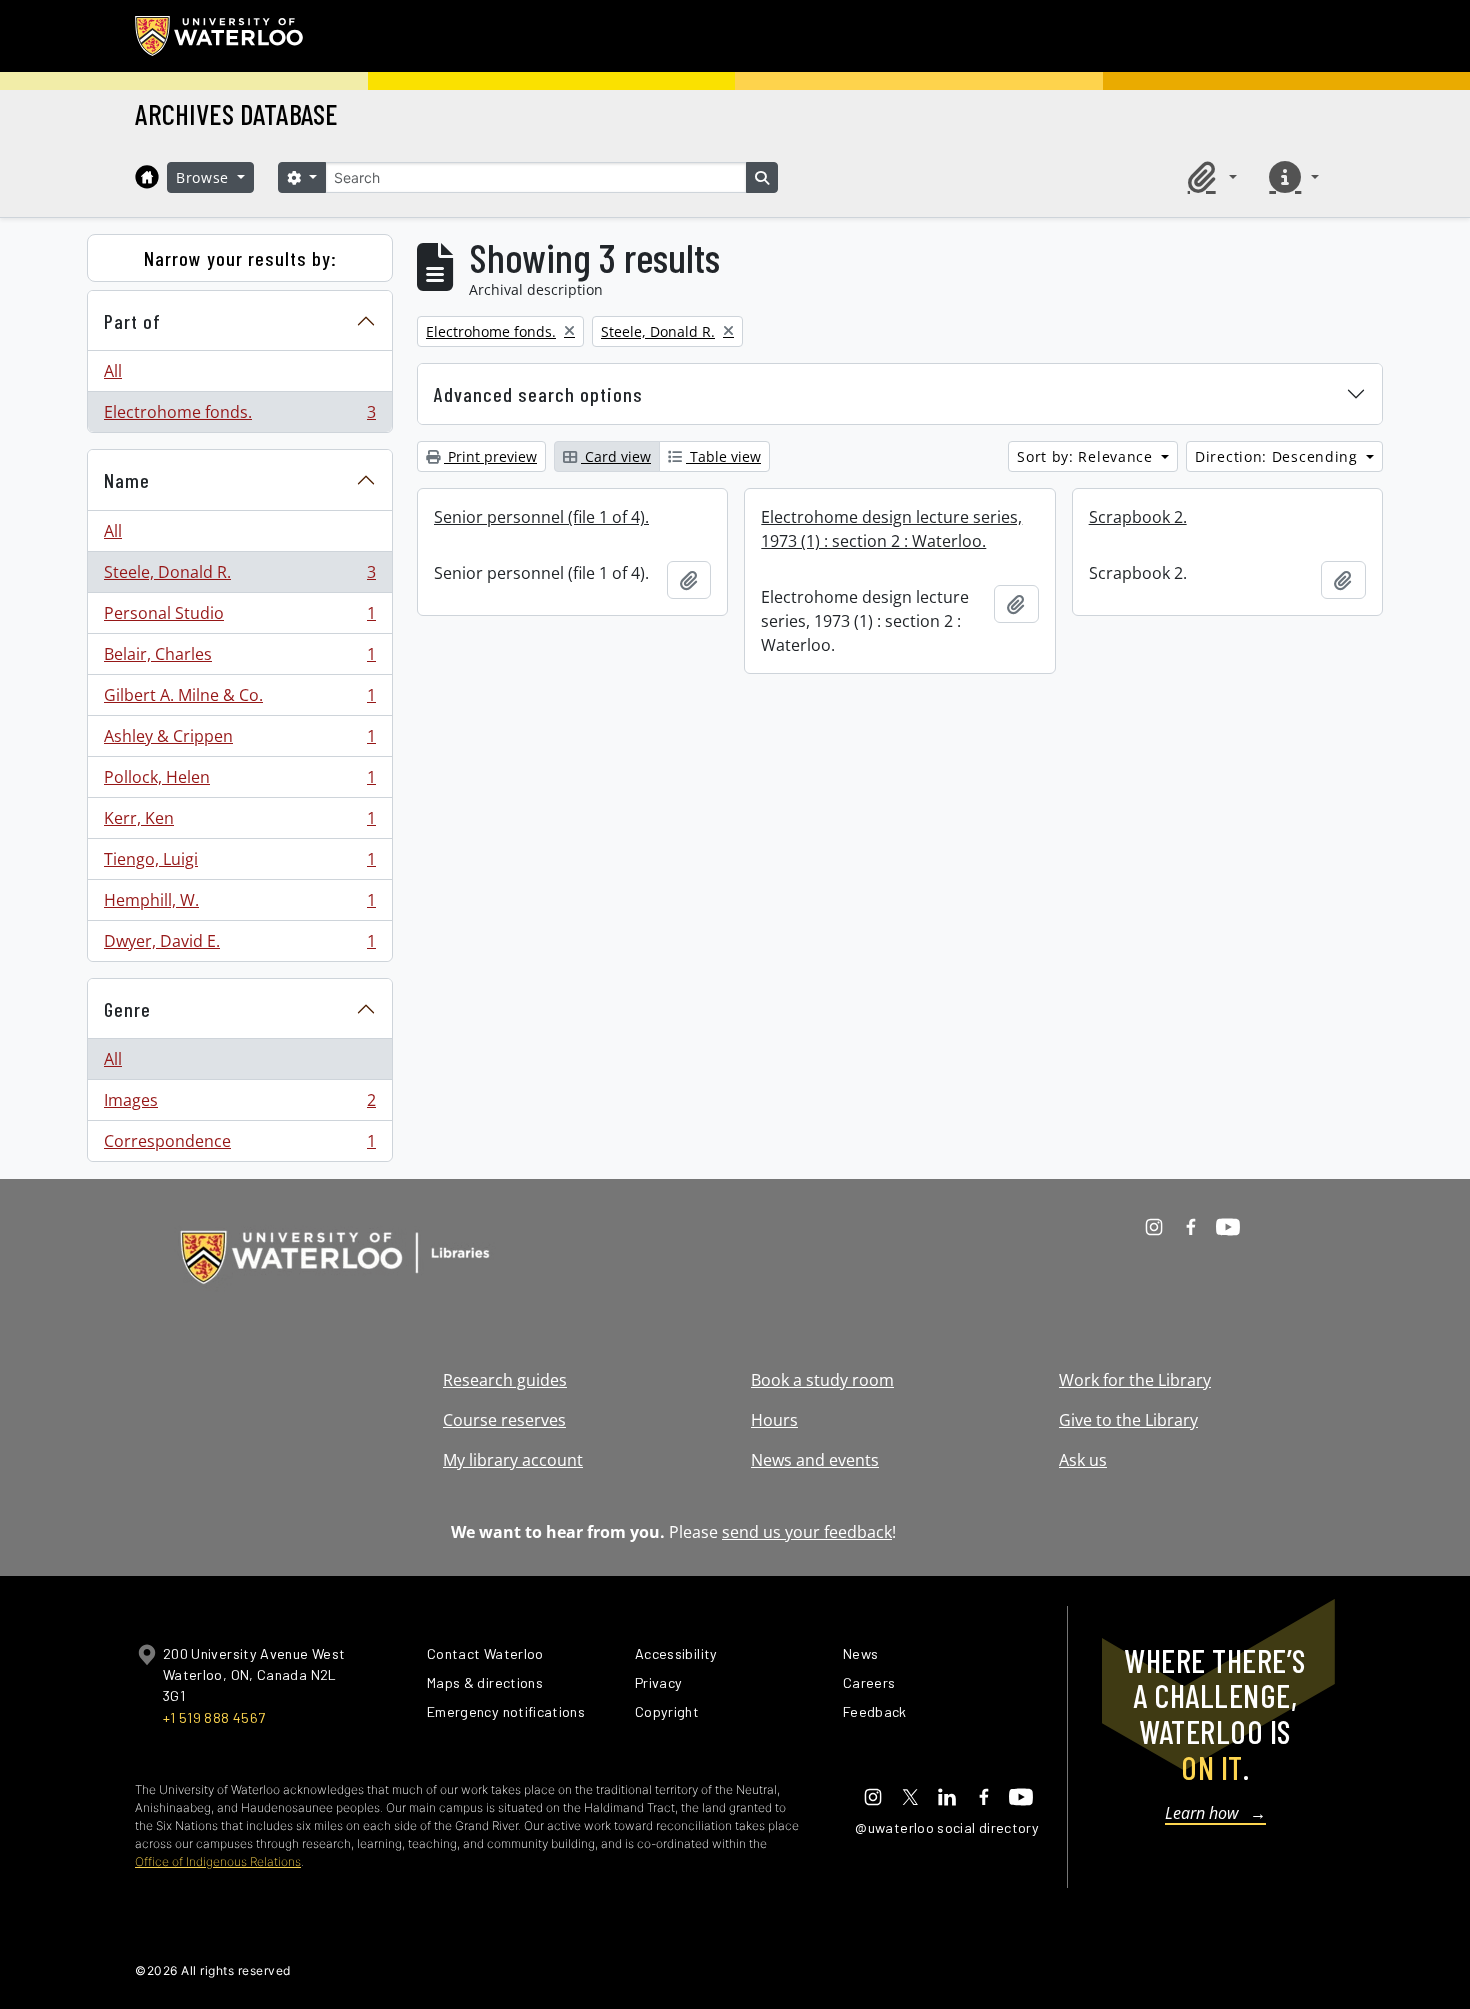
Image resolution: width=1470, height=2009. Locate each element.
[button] (1209, 177)
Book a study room (822, 1380)
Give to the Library (1128, 1420)
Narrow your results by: (240, 258)
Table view (723, 456)
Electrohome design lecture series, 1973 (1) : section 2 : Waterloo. (891, 529)
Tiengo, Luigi (239, 864)
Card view (616, 456)
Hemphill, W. (239, 905)
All (113, 371)
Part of (132, 321)
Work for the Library (1135, 1380)
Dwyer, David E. (239, 945)
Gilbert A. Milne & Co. (239, 700)
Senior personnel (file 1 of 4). (541, 517)
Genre (127, 1009)
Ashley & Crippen (239, 741)
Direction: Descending (1278, 456)
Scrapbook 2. (1138, 517)
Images (239, 1105)
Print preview (490, 456)
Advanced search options (538, 394)
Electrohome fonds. (239, 416)
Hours (774, 1420)
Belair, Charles (239, 659)
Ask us (1083, 1460)
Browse (205, 177)
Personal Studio (239, 618)
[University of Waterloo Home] (220, 36)
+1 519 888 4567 (214, 1717)
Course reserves (504, 1420)
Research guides (505, 1380)
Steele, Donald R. (239, 577)
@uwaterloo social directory (947, 1827)
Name (127, 480)
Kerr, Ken (239, 823)
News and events (815, 1460)
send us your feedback (807, 1532)
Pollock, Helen (239, 782)
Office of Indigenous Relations (218, 1861)
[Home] (147, 177)
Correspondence (239, 1145)
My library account (513, 1460)
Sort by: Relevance (1087, 456)
